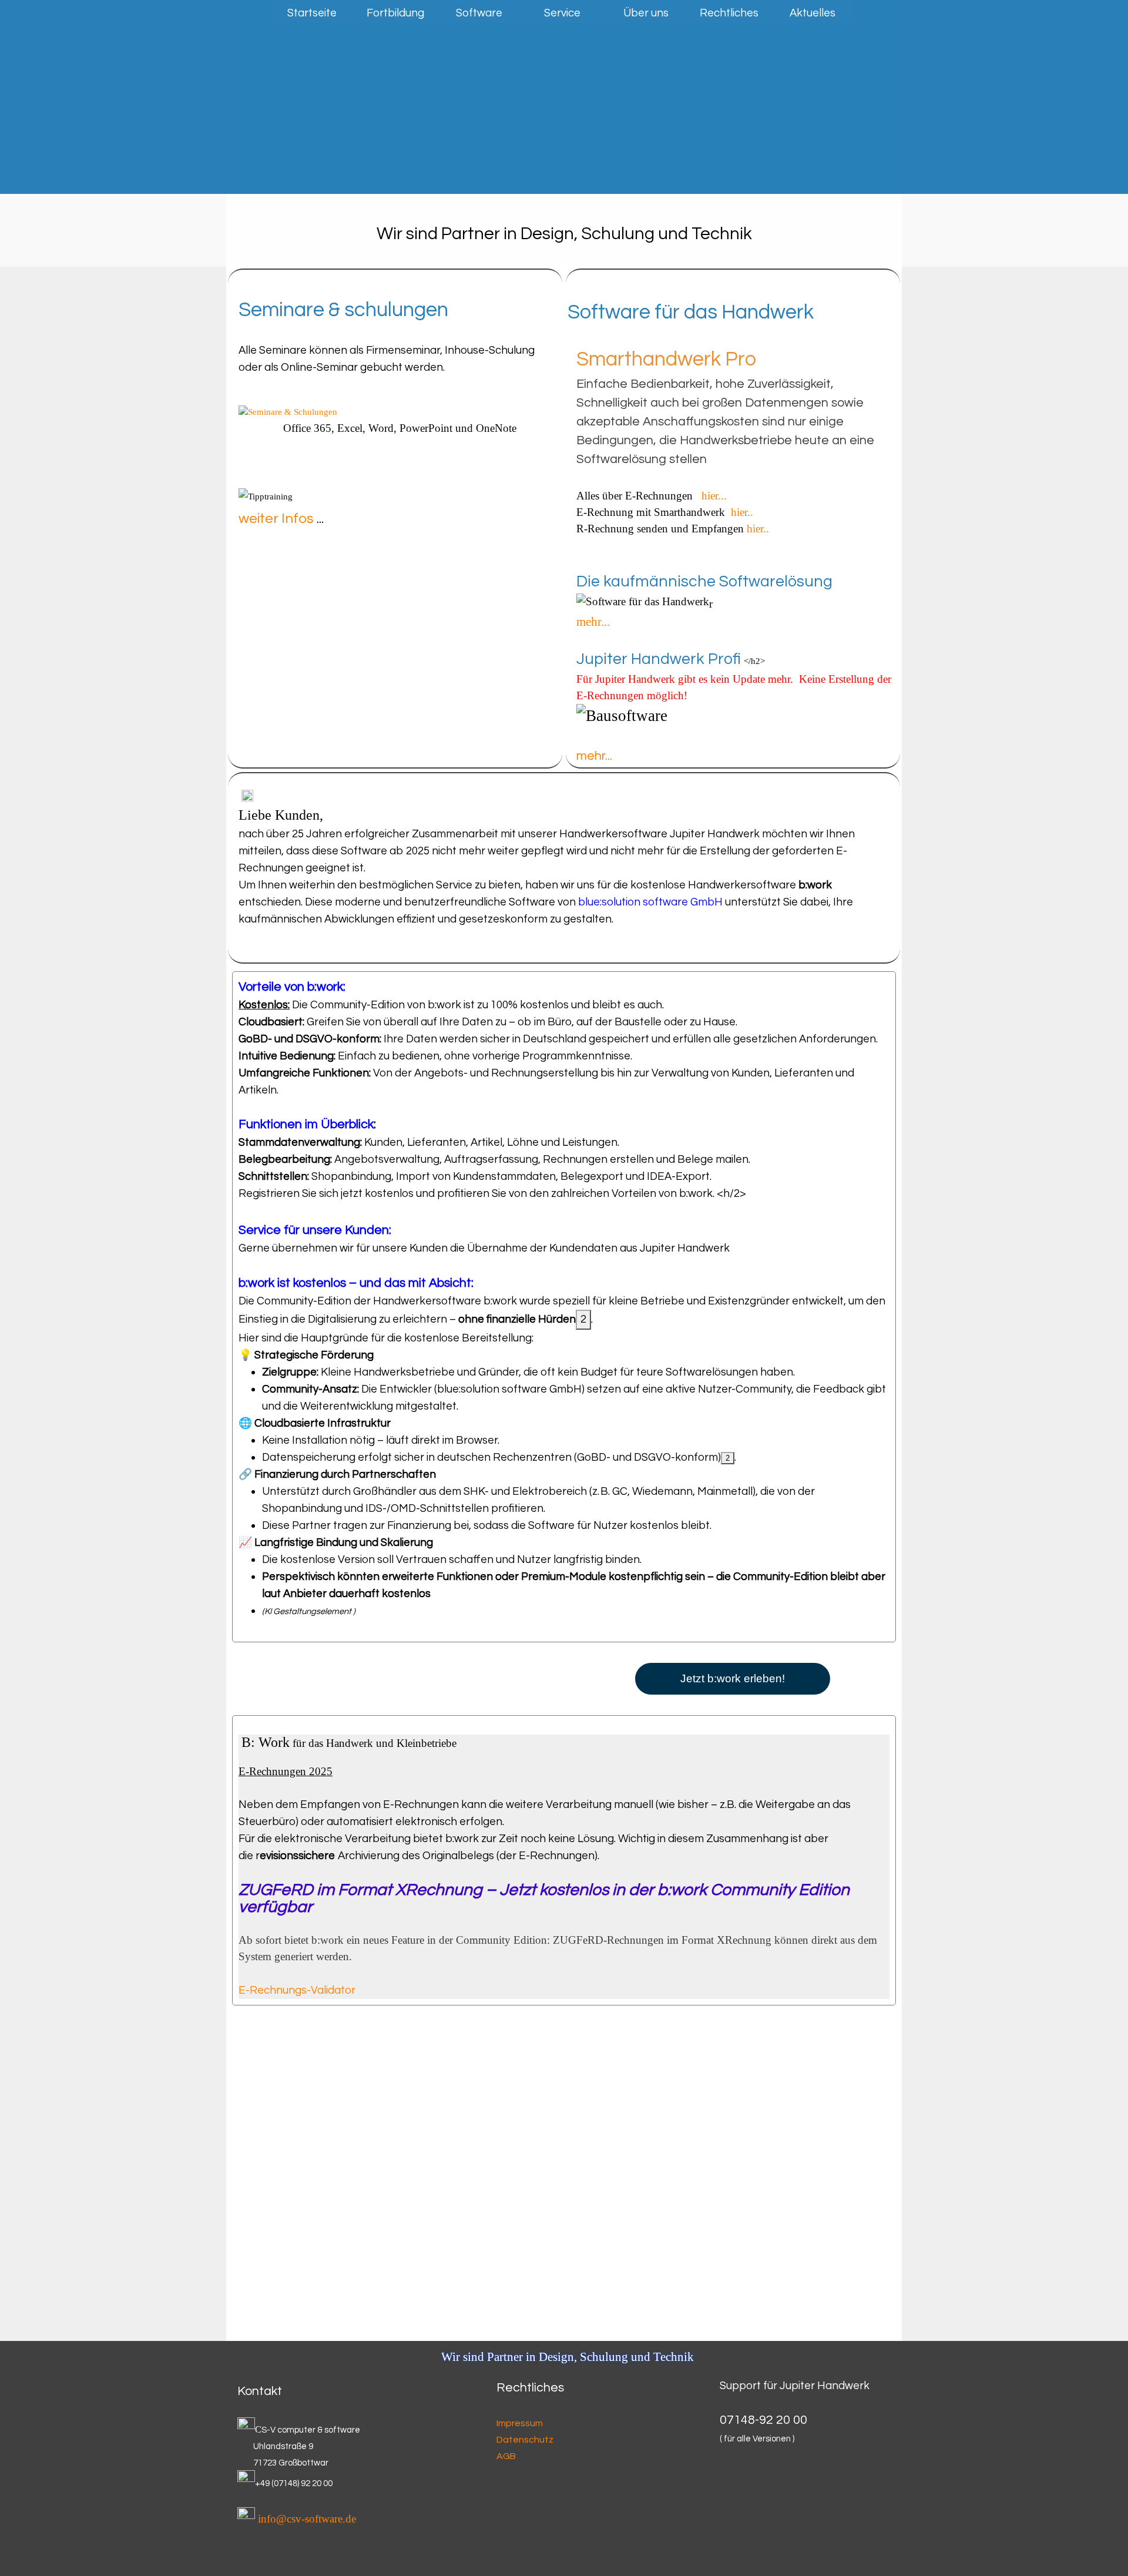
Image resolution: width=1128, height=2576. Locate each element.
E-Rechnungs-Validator (297, 1990)
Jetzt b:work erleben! (733, 1678)
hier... (717, 496)
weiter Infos (276, 519)
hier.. (742, 512)
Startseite (312, 13)
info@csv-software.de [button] (307, 2519)
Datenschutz (525, 2440)
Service (562, 13)
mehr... (593, 622)
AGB (506, 2456)
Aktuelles (813, 13)
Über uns (646, 13)
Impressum (520, 2423)
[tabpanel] (564, 230)
